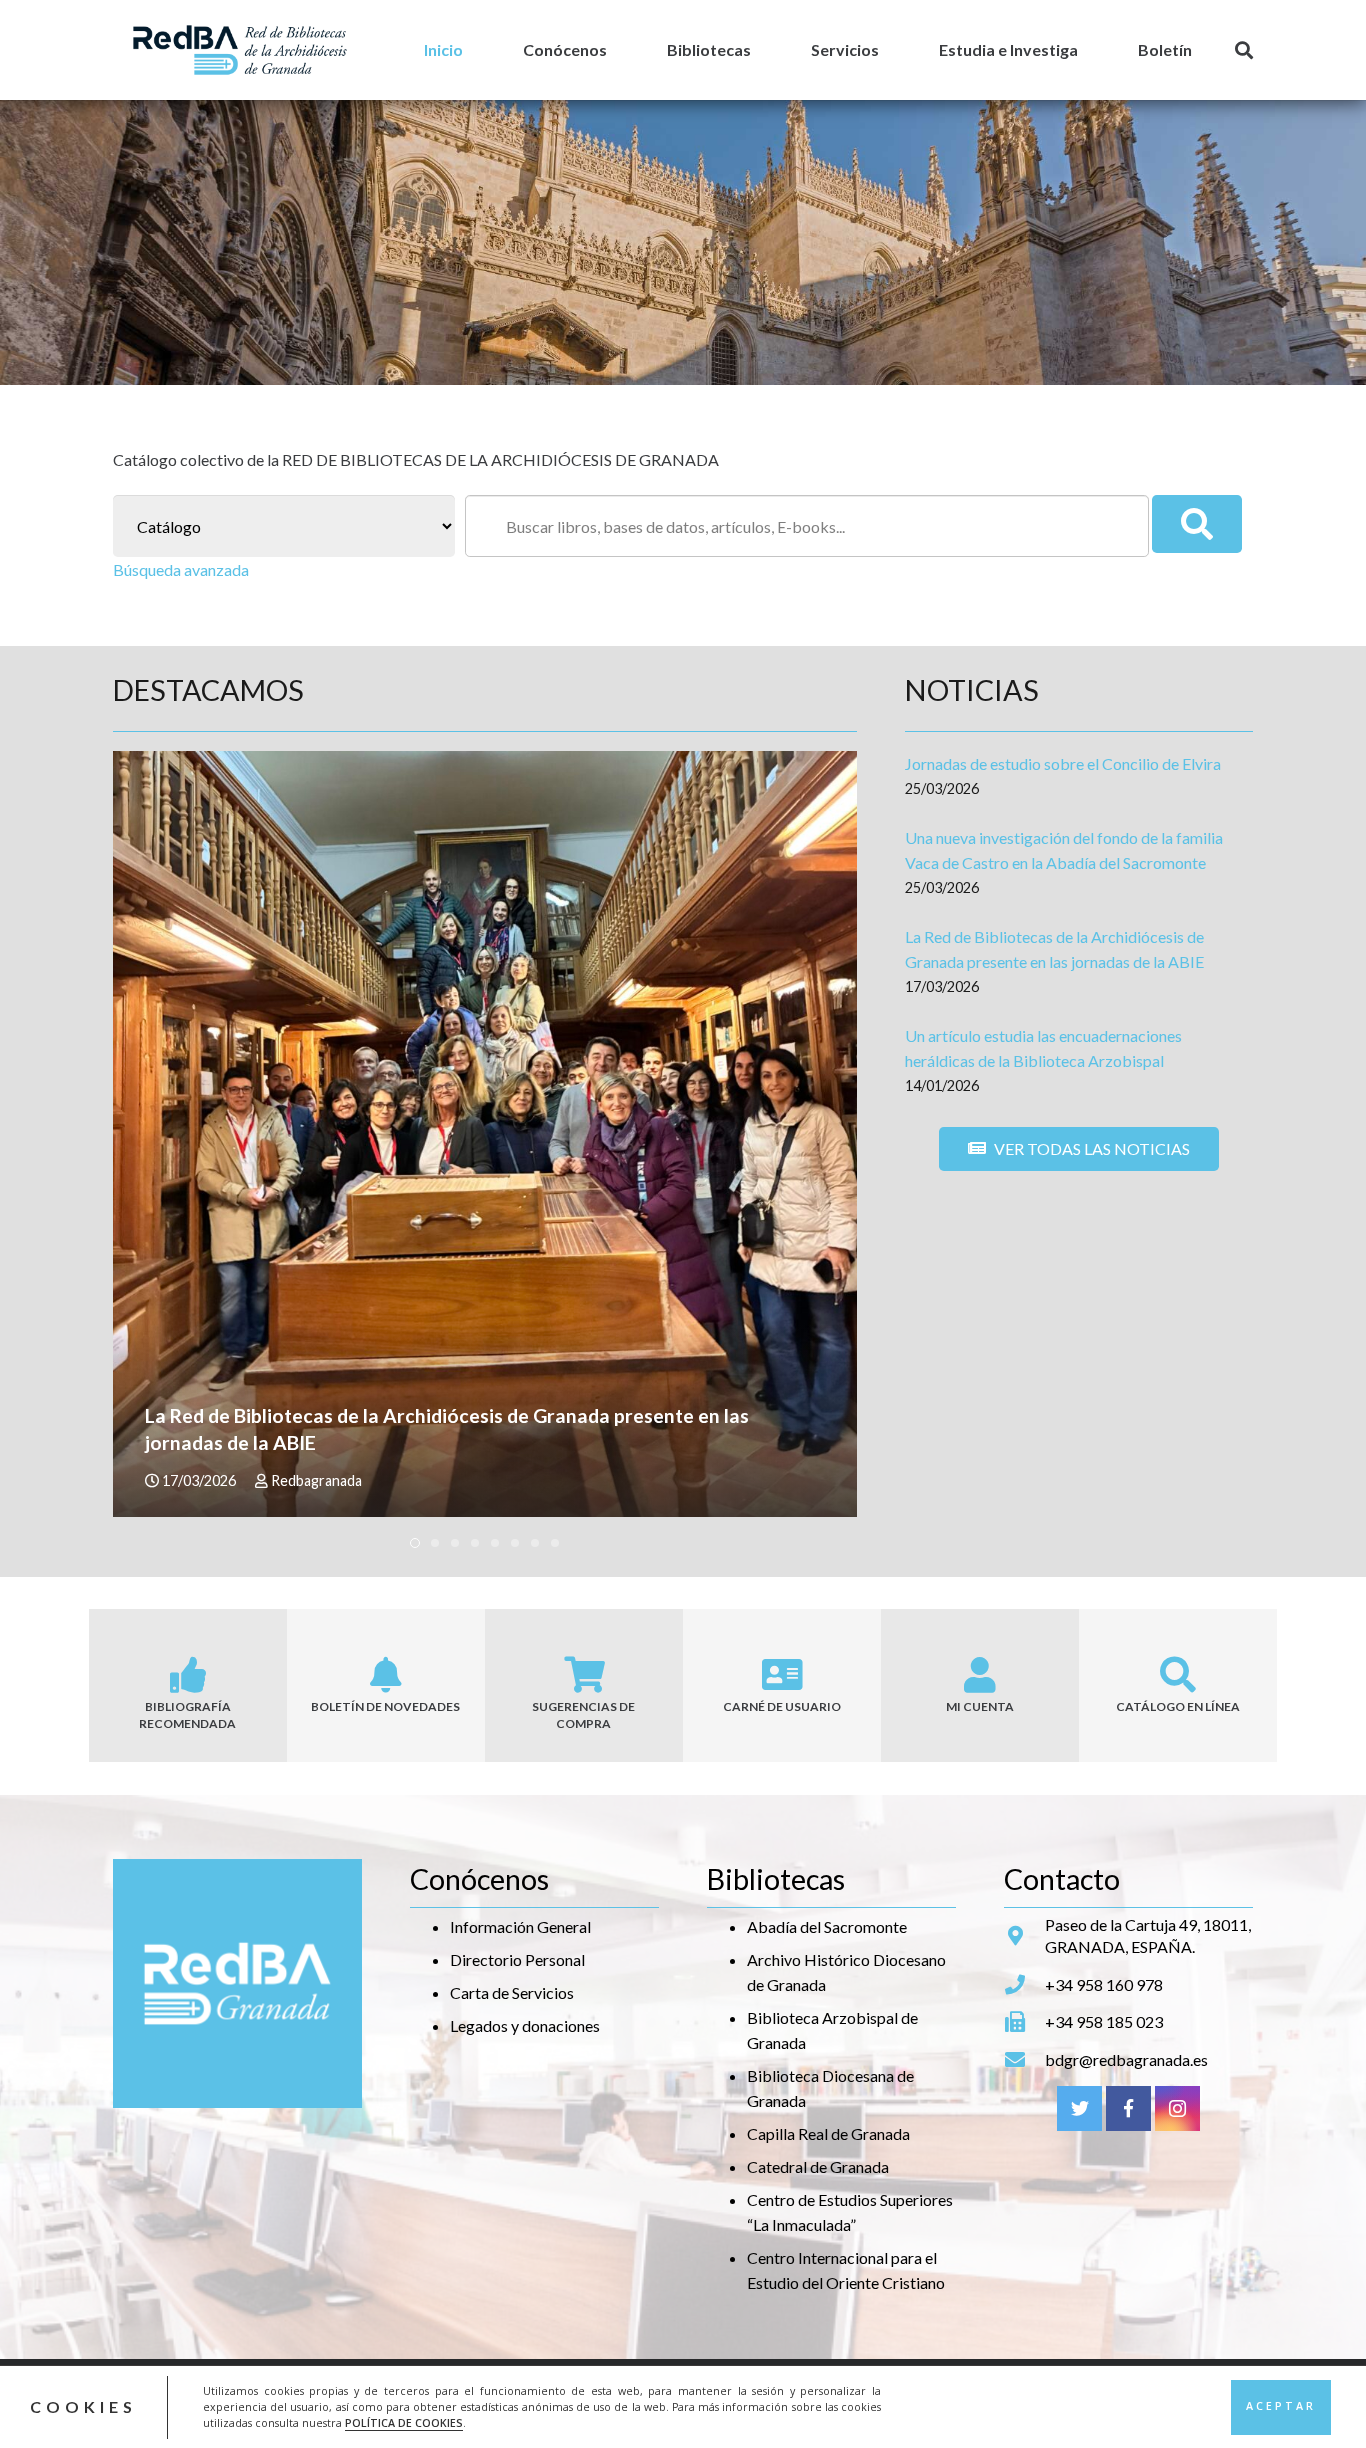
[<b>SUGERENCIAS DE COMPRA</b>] (584, 1675)
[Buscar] (1244, 50)
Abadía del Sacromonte (827, 1926)
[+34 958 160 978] (1024, 1985)
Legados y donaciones (525, 2025)
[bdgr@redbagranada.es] (1024, 2060)
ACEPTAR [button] (1281, 2406)
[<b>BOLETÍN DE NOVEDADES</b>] (386, 1675)
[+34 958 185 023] (1024, 2022)
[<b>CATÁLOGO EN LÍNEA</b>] (1178, 1675)
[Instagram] (1177, 2108)
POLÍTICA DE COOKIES (404, 2423)
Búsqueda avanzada (181, 569)
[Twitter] (1079, 2108)
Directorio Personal (517, 1959)
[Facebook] (1128, 2108)
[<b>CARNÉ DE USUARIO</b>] (782, 1675)
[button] (415, 1543)
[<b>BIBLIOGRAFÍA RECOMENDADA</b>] (188, 1675)
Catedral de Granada (818, 2166)
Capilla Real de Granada (828, 2133)
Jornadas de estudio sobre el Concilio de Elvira (1063, 763)
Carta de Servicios (512, 1992)
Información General (520, 1926)
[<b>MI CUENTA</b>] (980, 1675)
